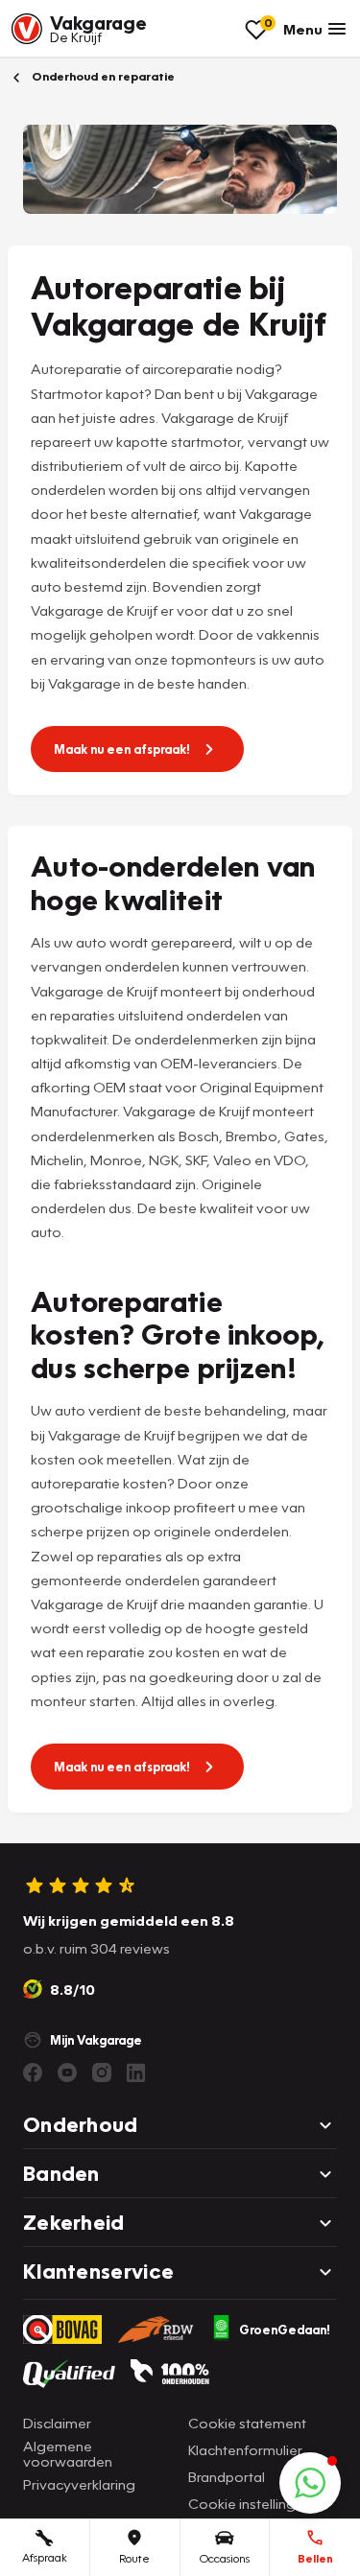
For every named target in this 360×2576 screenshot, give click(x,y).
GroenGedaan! (285, 2330)
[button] (310, 2483)
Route (134, 2558)
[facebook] (33, 2073)
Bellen (315, 2558)
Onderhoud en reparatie (102, 76)
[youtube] (67, 2073)
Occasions (225, 2558)
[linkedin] (136, 2073)
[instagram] (102, 2073)
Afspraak (45, 2557)
